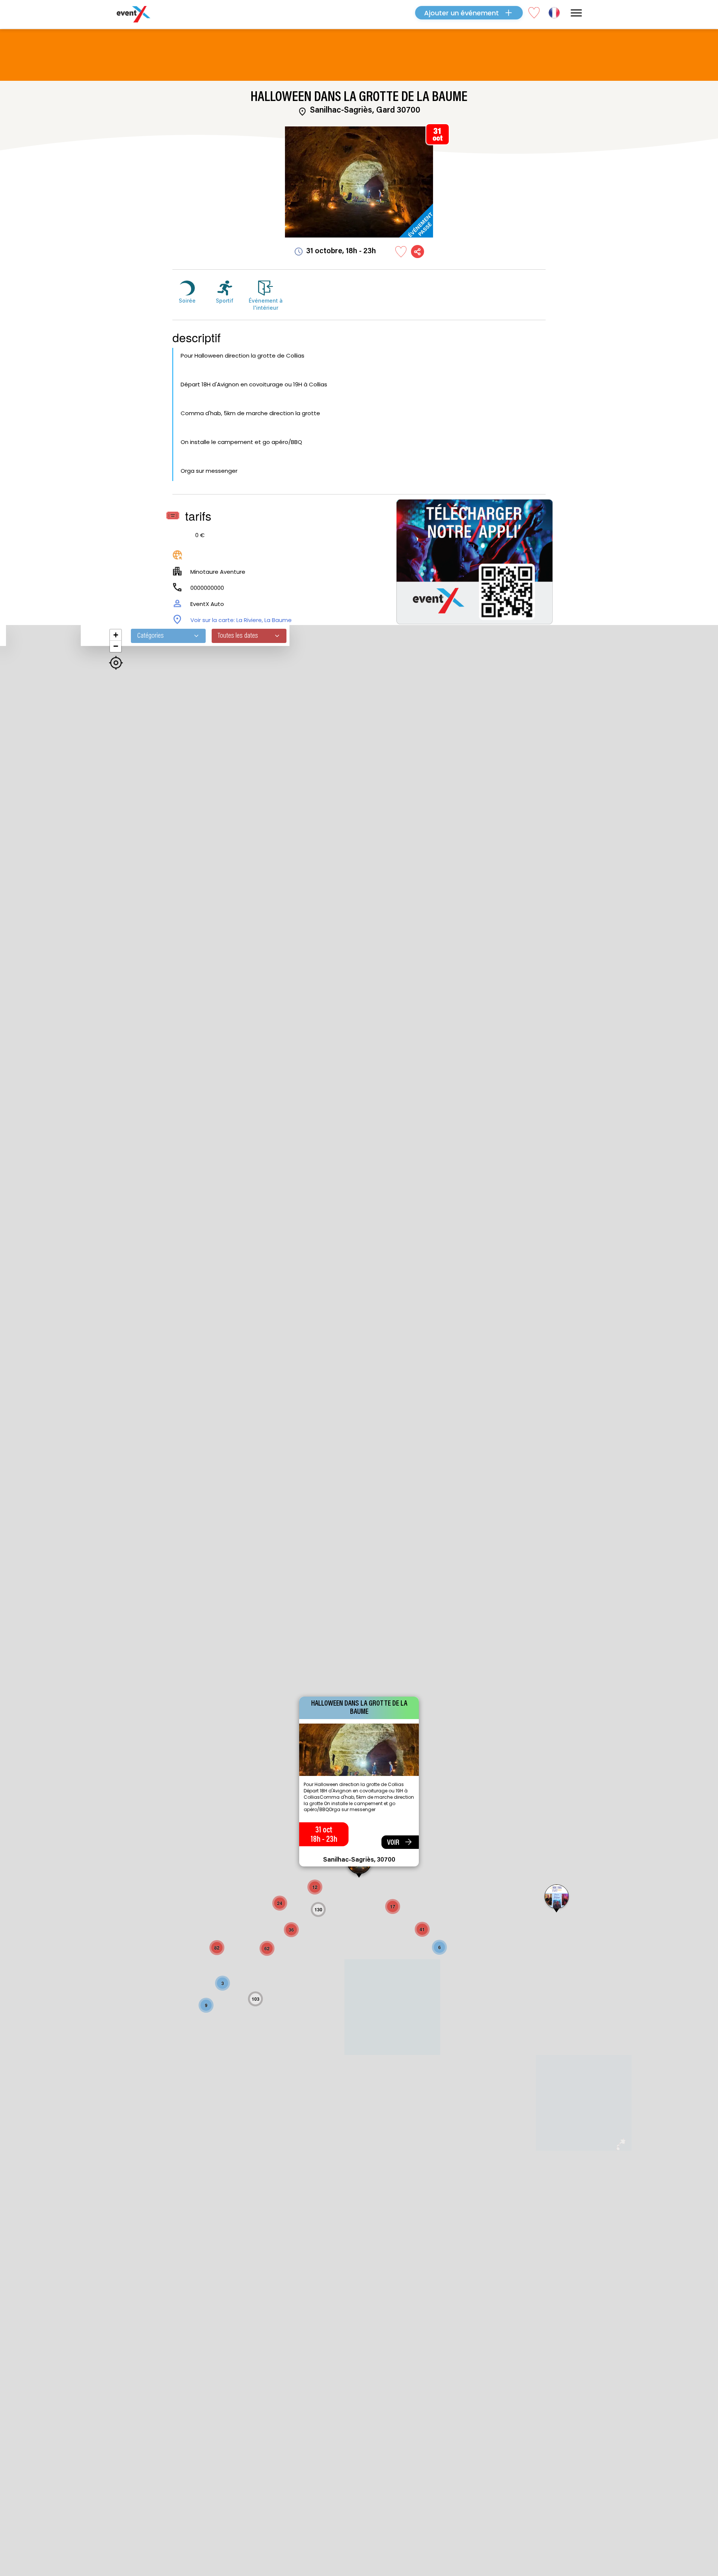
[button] (439, 1947)
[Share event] (418, 252)
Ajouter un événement (461, 13)
